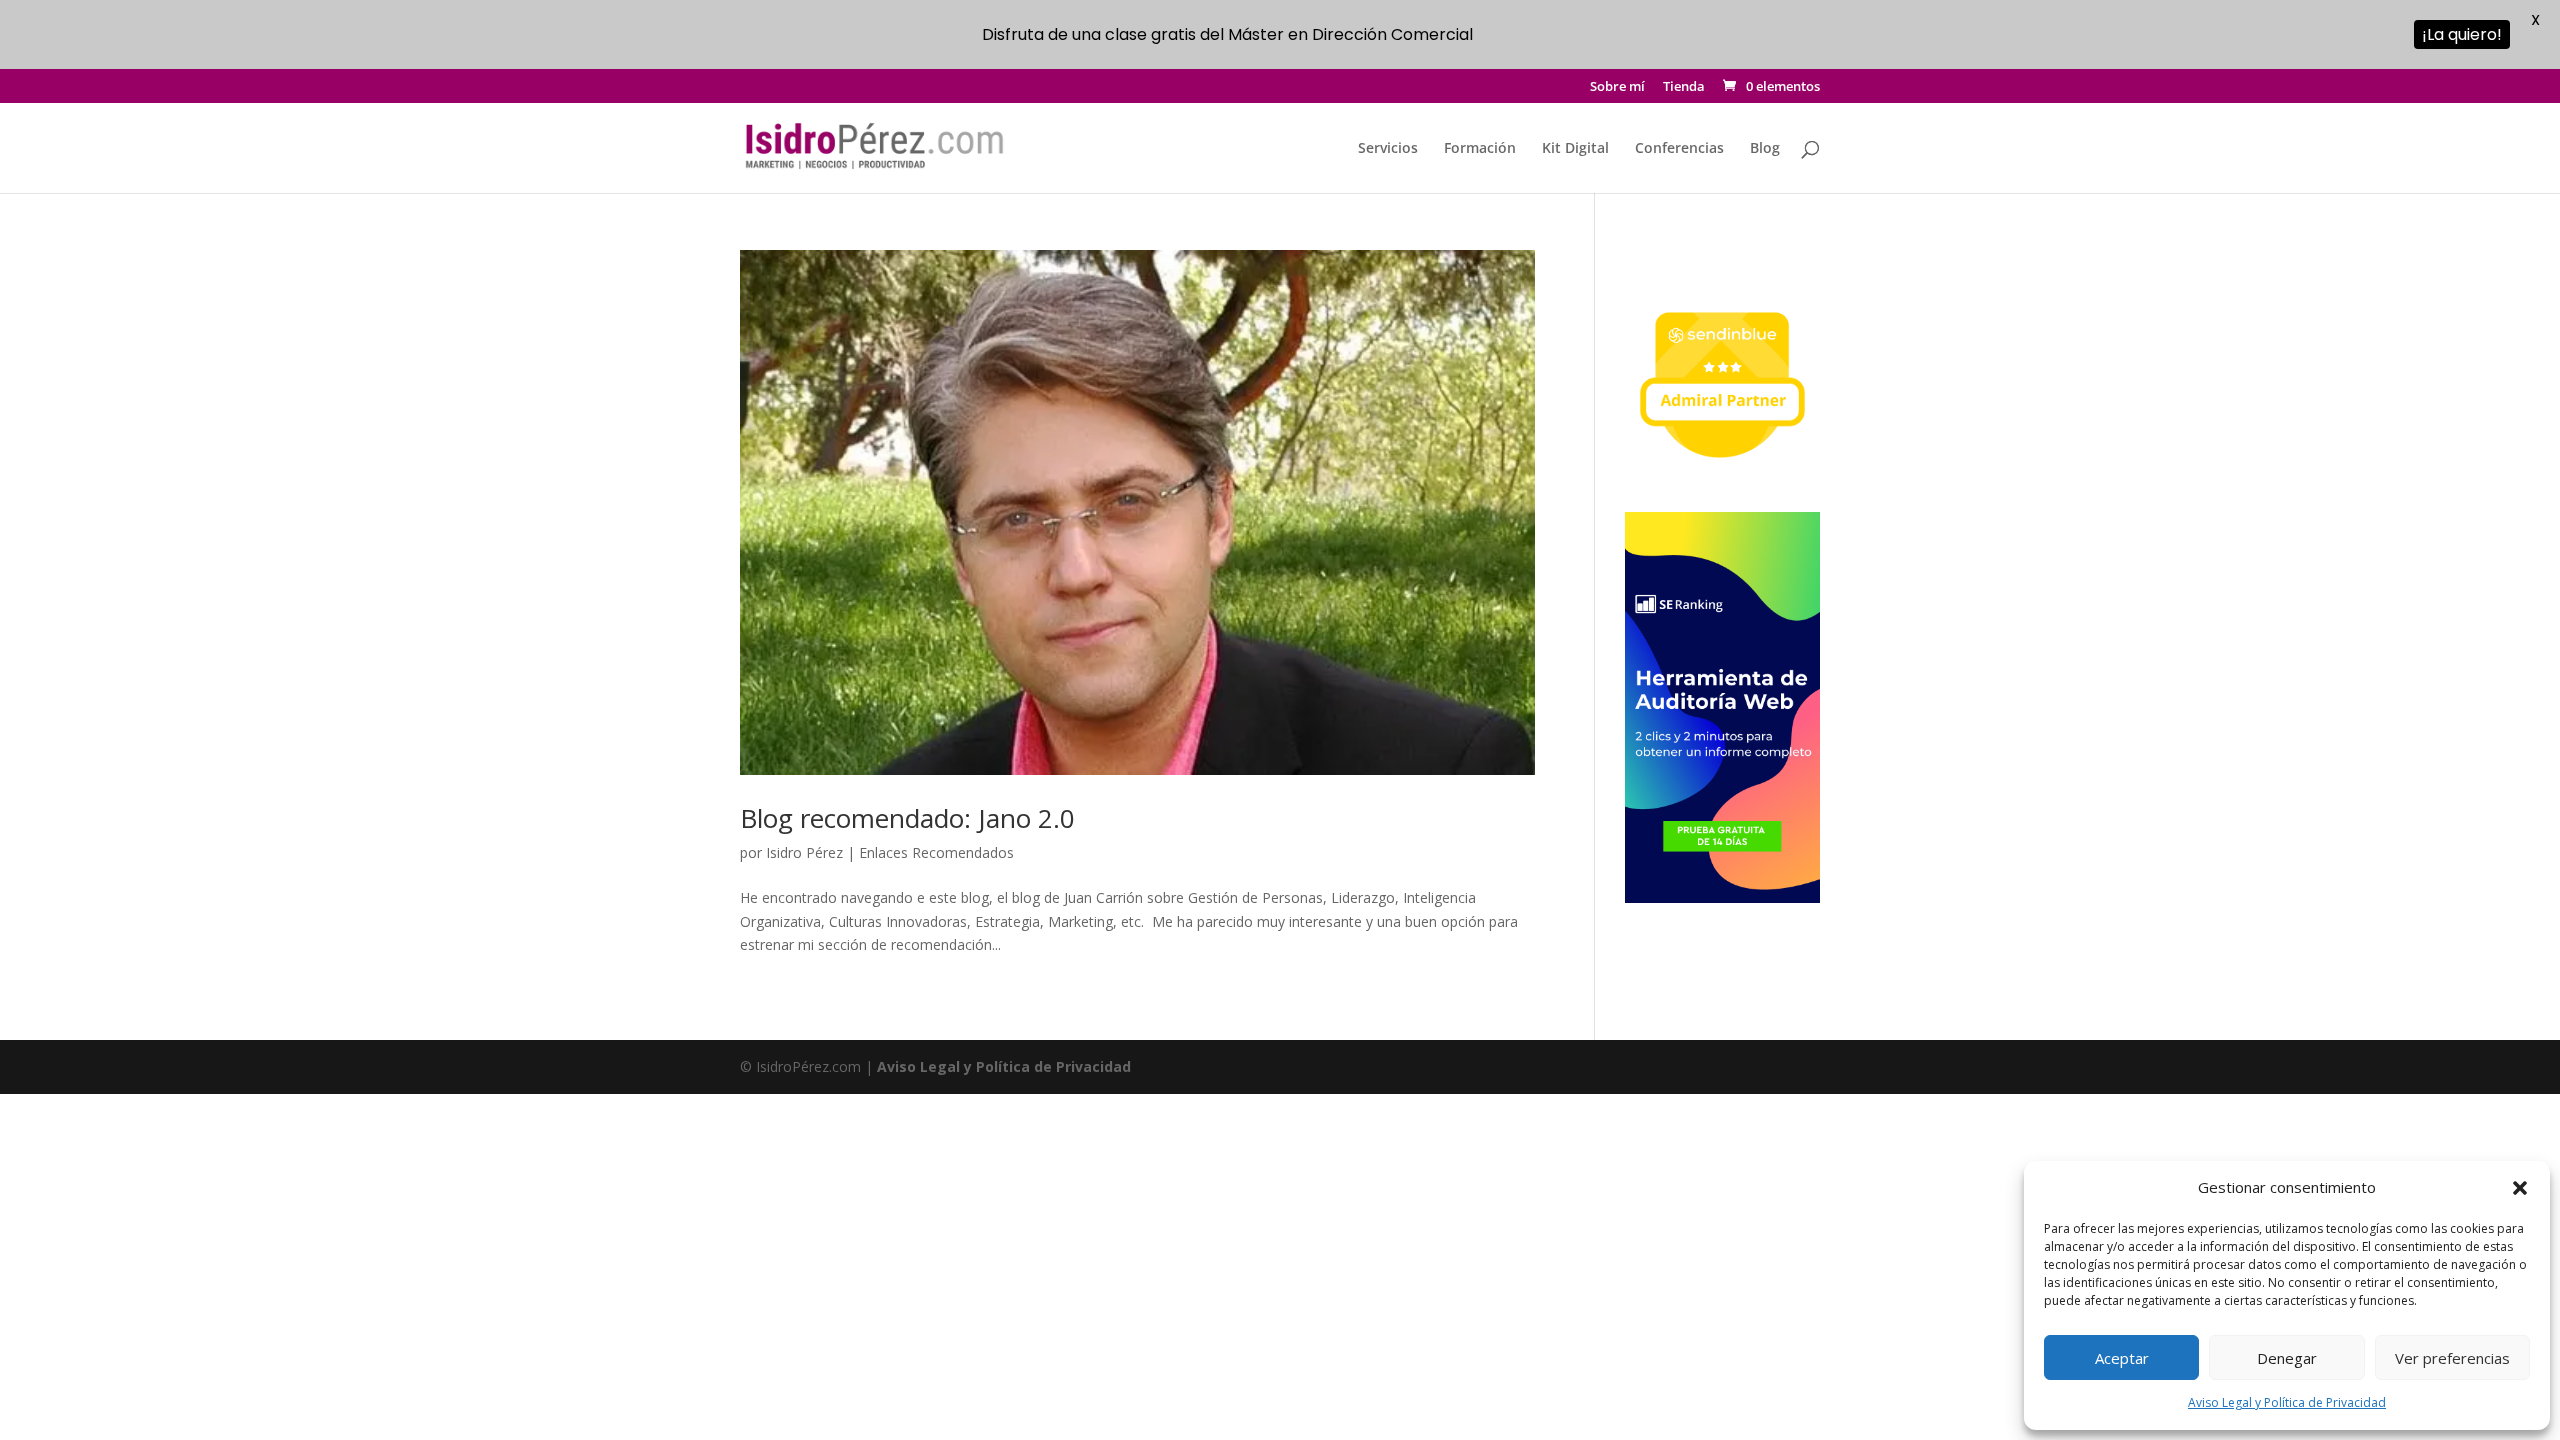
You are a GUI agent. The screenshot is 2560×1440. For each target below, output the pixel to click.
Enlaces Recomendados (936, 852)
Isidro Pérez (804, 852)
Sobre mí (1617, 87)
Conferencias (1679, 149)
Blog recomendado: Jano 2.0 (907, 818)
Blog (1765, 149)
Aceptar (2122, 1358)
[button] (2520, 1188)
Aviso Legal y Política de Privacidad (2287, 1402)
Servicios (1388, 149)
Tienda (1684, 87)
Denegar (2287, 1358)
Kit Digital (1575, 149)
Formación (1480, 149)
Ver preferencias (2452, 1358)
